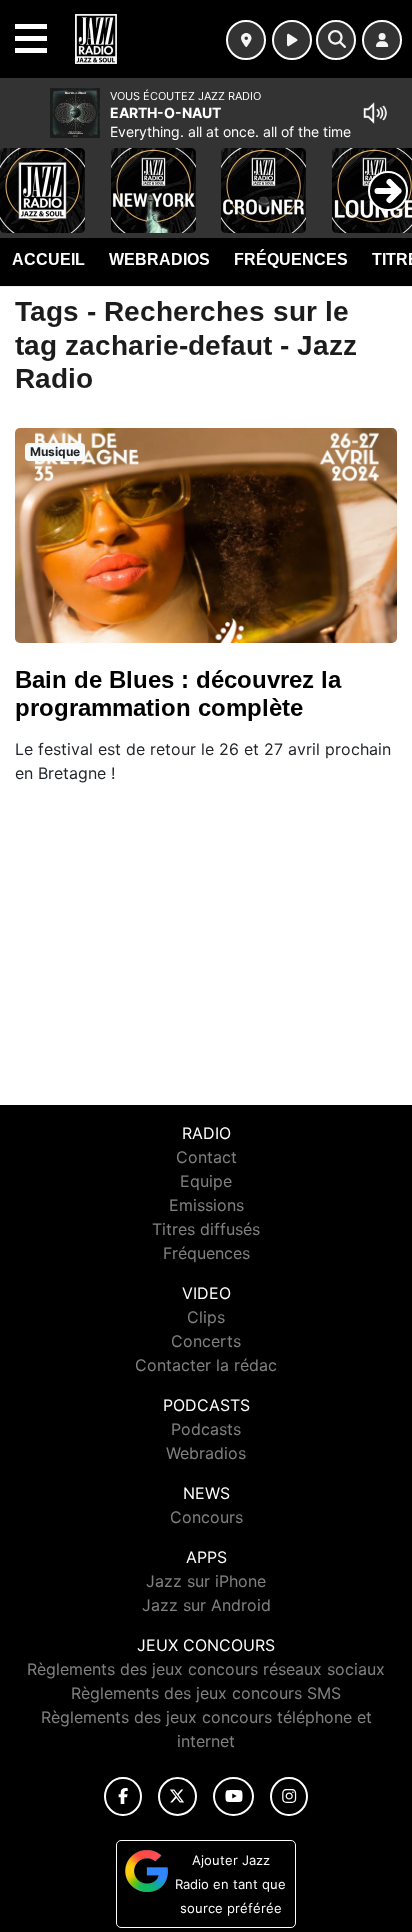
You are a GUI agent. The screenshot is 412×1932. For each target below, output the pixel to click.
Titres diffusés (206, 1229)
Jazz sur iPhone (206, 1581)
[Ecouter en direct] (292, 40)
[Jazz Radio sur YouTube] (233, 1796)
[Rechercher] (336, 40)
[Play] (26, 176)
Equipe (206, 1181)
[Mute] (375, 113)
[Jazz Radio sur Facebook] (123, 1796)
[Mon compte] (382, 40)
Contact (206, 1157)
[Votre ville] (246, 40)
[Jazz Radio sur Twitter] (177, 1796)
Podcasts (206, 1429)
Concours (206, 1517)
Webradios (159, 259)
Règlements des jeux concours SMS (206, 1693)
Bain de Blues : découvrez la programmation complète (178, 693)
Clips (206, 1317)
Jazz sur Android (206, 1605)
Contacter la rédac (206, 1365)
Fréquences (291, 259)
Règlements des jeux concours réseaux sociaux (206, 1669)
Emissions (206, 1205)
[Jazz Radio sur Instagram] (289, 1796)
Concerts (206, 1341)
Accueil (48, 259)
